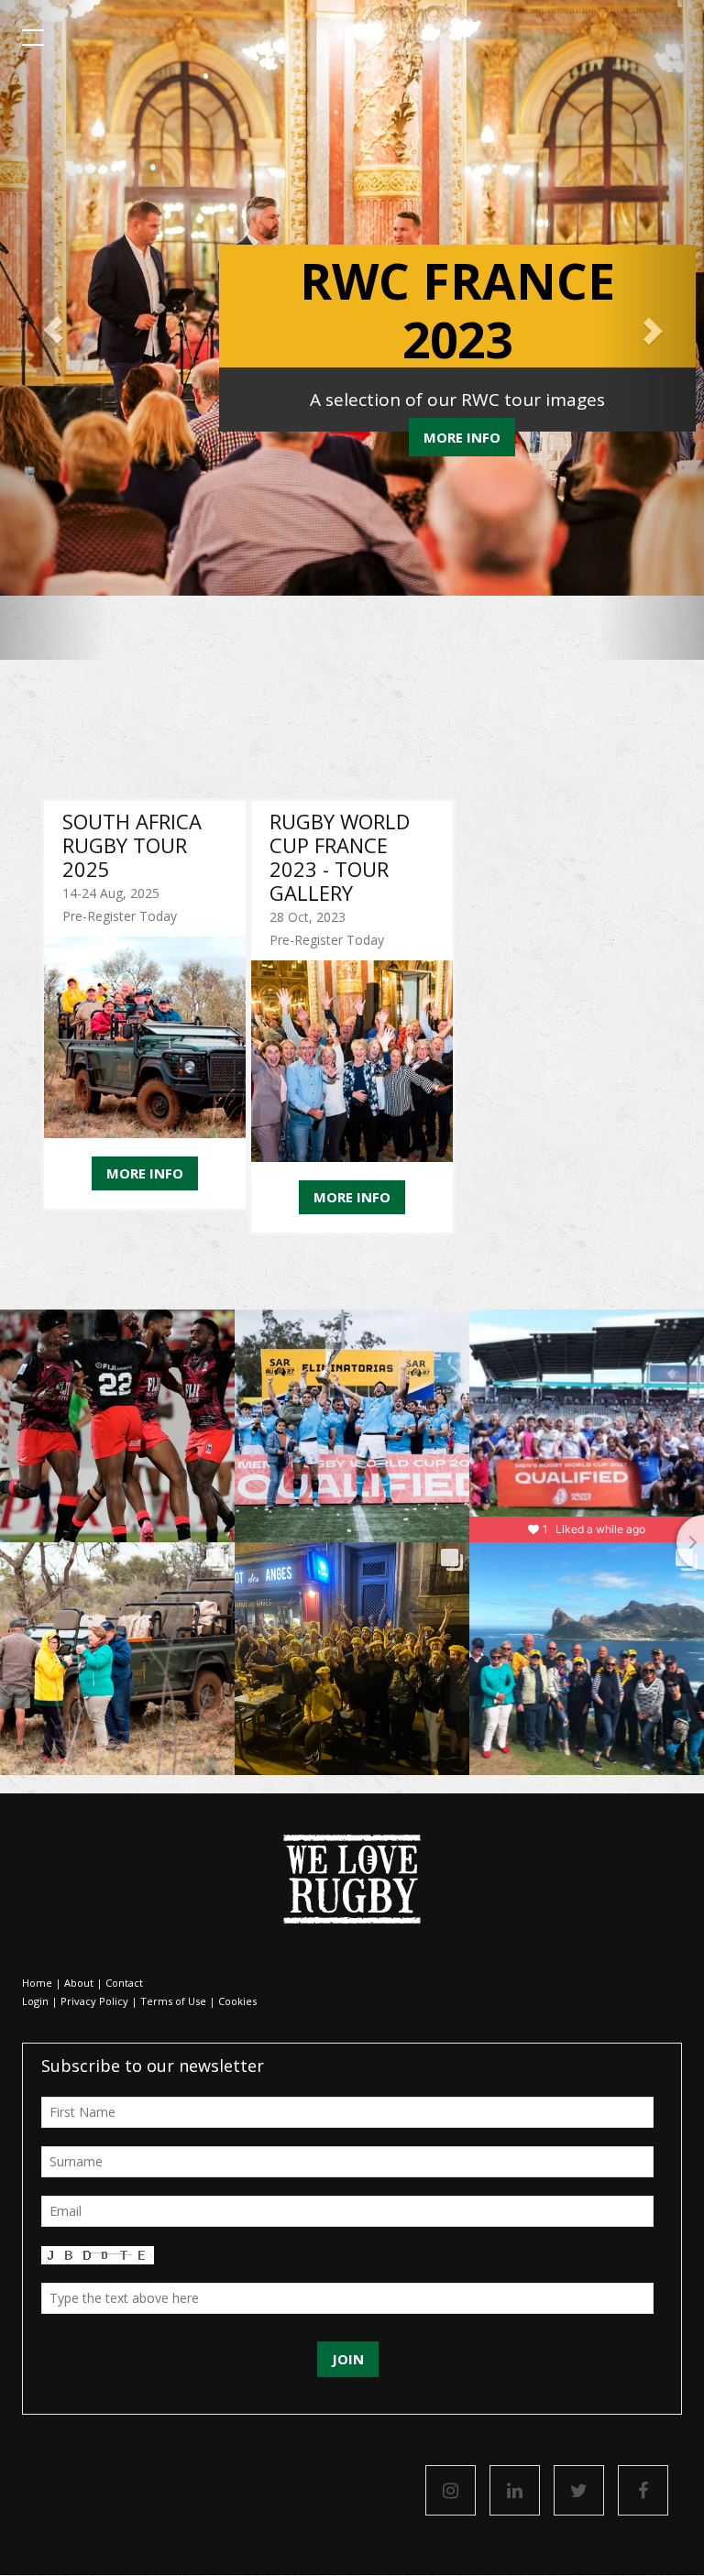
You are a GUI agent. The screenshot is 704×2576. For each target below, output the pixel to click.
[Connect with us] (515, 2490)
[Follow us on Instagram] (451, 2490)
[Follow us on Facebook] (643, 2490)
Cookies (237, 2001)
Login (35, 2001)
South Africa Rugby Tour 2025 (132, 845)
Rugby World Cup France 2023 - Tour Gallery (340, 857)
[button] (53, 330)
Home (37, 1983)
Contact (124, 1983)
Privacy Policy (94, 2001)
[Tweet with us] (579, 2490)
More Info (462, 437)
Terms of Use (173, 2001)
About (79, 1983)
